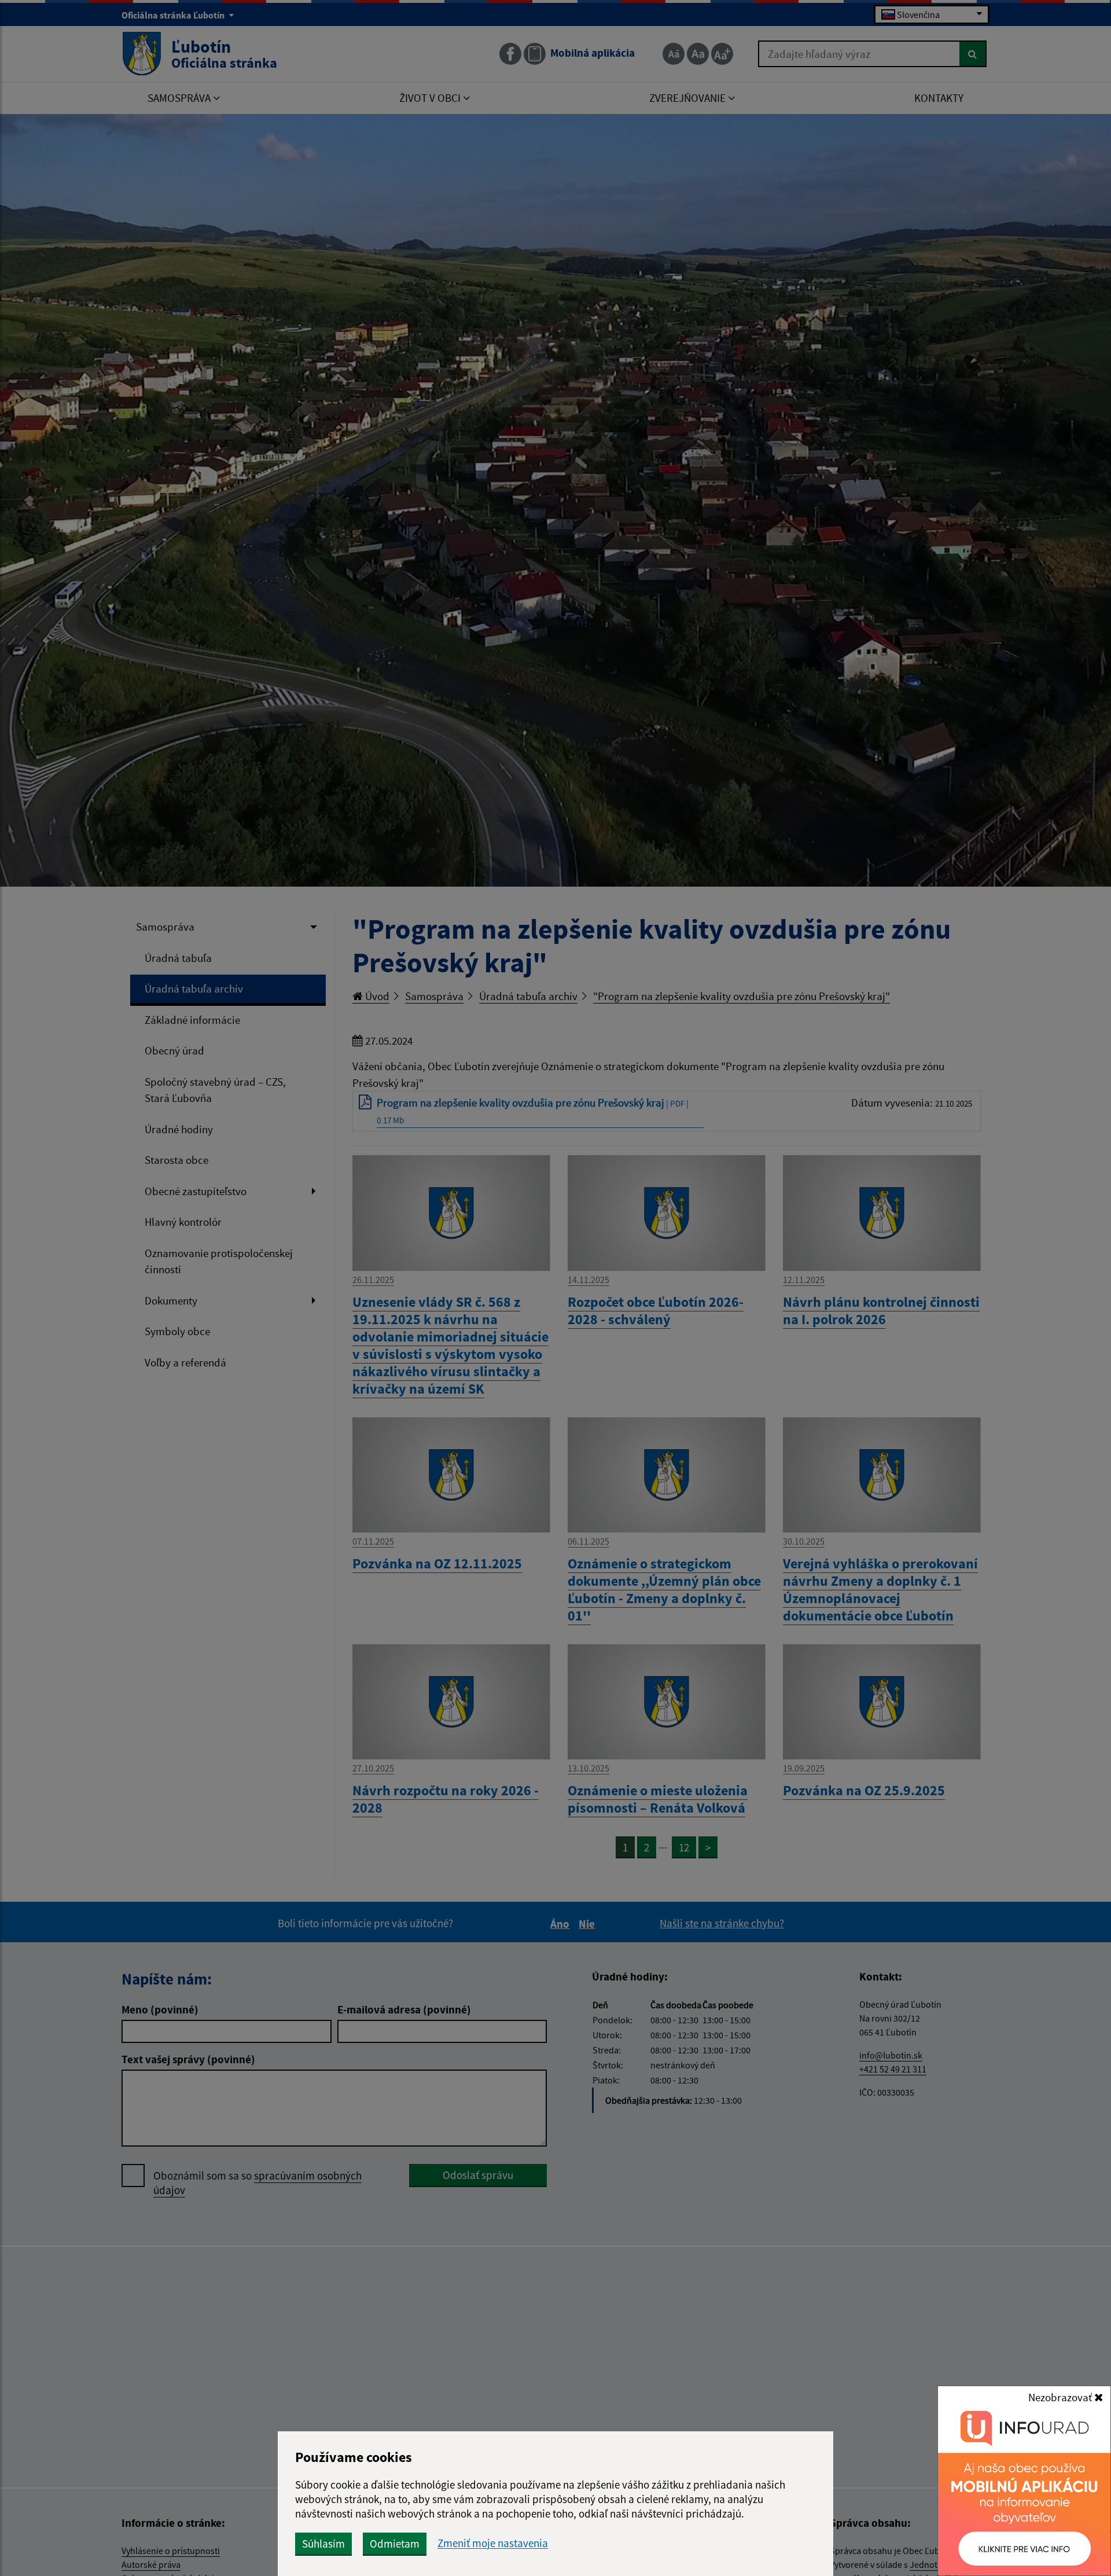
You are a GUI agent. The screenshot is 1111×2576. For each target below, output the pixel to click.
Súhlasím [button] (323, 2544)
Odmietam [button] (395, 2544)
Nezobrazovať (1061, 2397)
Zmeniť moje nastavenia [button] (493, 2543)
